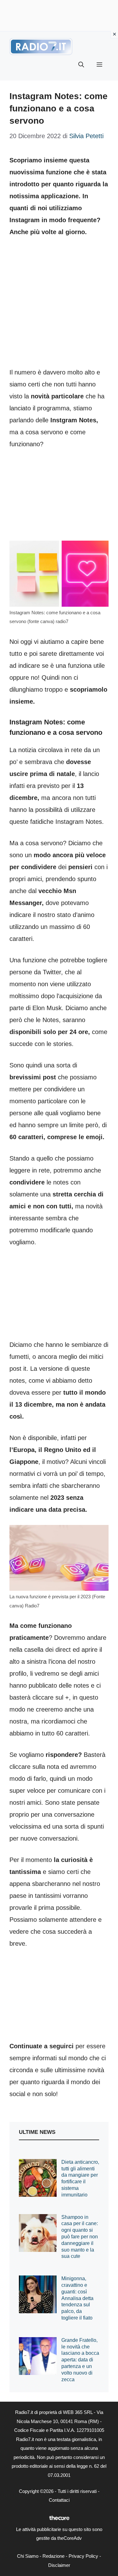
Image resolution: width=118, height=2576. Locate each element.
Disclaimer (59, 2565)
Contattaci (59, 2500)
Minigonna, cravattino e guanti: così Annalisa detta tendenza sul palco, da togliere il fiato (77, 2298)
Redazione (53, 2556)
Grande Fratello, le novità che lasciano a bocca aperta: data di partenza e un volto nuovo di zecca (80, 2360)
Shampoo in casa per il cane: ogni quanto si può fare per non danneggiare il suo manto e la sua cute (80, 2237)
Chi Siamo (28, 2556)
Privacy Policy (83, 2556)
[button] (81, 65)
